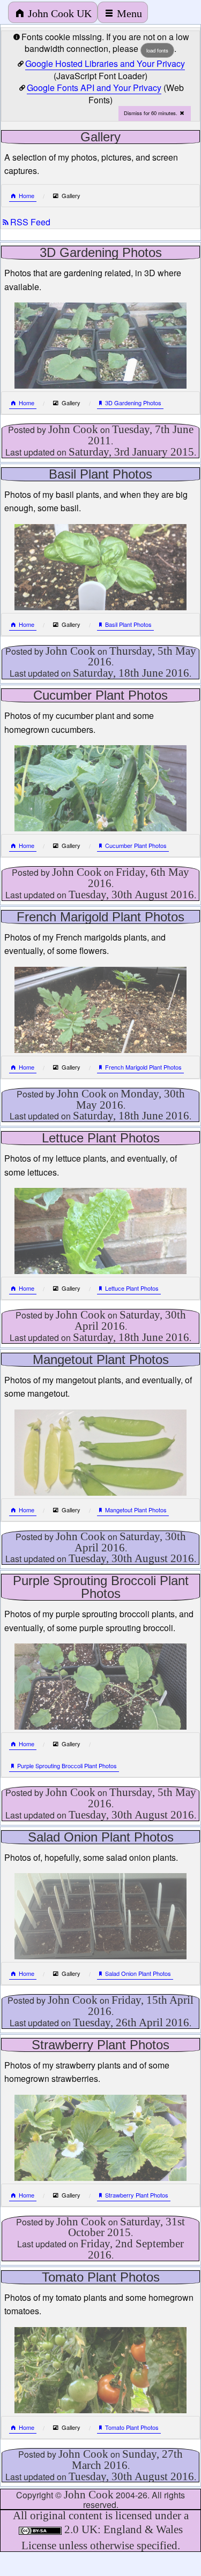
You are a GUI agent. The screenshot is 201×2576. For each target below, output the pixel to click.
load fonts (157, 50)
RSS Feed (30, 222)
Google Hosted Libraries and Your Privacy (105, 63)
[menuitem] (53, 12)
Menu (129, 13)
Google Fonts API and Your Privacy (94, 88)
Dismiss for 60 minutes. (151, 113)
